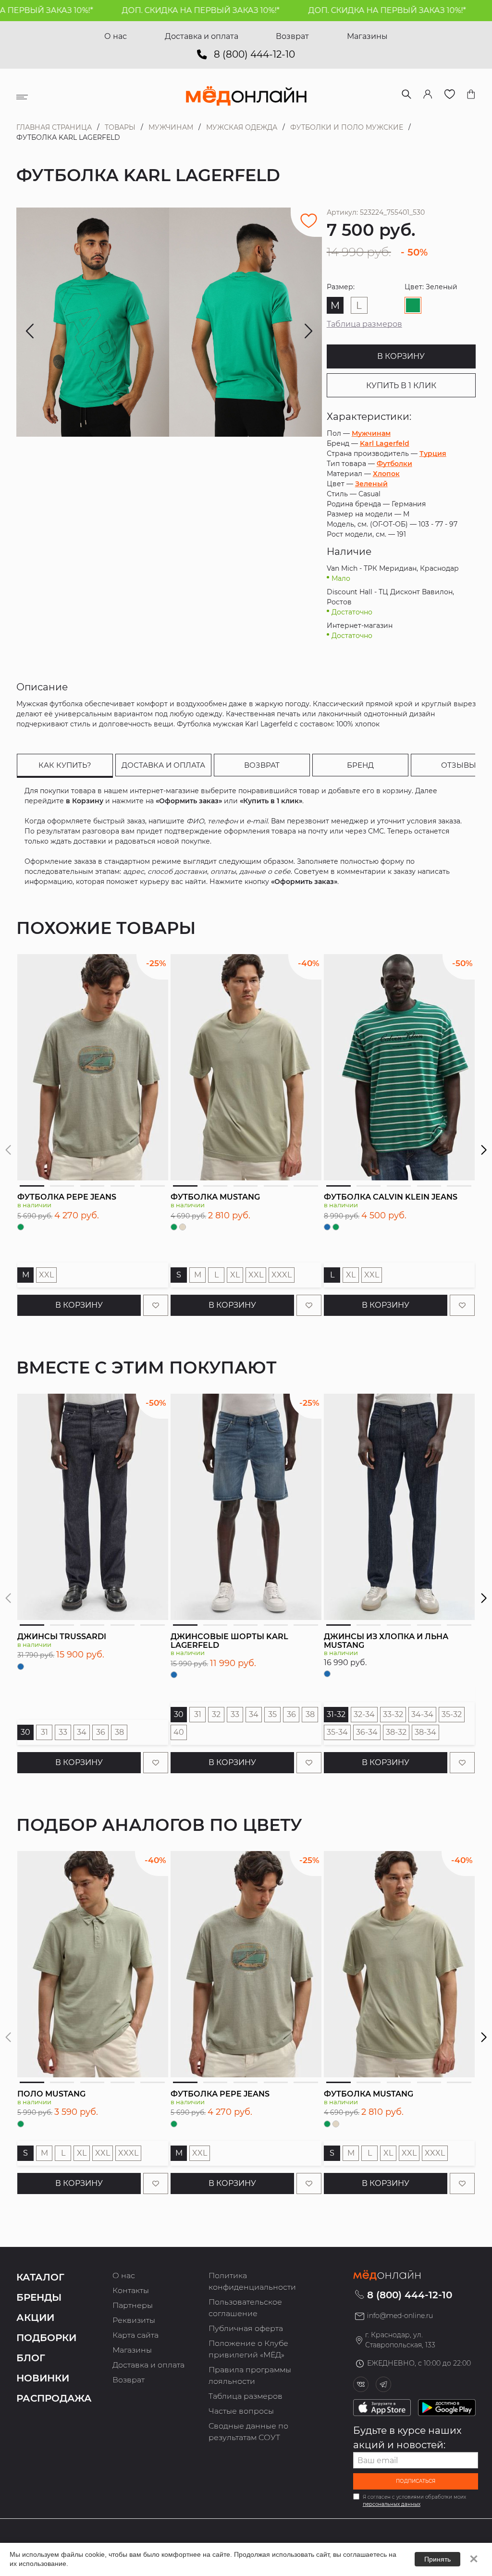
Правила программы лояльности (250, 2375)
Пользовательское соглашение (245, 2308)
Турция (433, 454)
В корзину (401, 356)
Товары (120, 127)
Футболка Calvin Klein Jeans (391, 1197)
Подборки (46, 2338)
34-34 (422, 1714)
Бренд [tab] (360, 765)
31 (44, 1732)
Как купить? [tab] (65, 765)
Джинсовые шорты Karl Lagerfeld (229, 1641)
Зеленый (371, 484)
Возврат (292, 36)
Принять (437, 2559)
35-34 (337, 1732)
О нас (116, 36)
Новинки (43, 2378)
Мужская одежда (242, 127)
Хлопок (386, 474)
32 (216, 1714)
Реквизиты (134, 2320)
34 (82, 1732)
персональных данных (392, 2504)
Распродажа (54, 2398)
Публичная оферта (246, 2328)
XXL (46, 1275)
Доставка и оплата (202, 36)
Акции (35, 2318)
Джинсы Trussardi (62, 1637)
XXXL (282, 1275)
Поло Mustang (51, 2094)
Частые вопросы (241, 2411)
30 (25, 1732)
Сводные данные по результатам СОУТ (248, 2432)
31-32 (336, 1714)
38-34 (425, 1732)
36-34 (367, 1732)
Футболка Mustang (215, 1197)
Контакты (131, 2290)
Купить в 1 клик (401, 386)
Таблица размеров (364, 324)
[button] (484, 1150)
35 (272, 1714)
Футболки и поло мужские (347, 127)
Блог (31, 2358)
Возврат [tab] (262, 765)
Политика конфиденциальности (252, 2281)
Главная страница (54, 127)
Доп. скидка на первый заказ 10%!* (152, 10)
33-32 (393, 1714)
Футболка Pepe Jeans (67, 1197)
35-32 (452, 1714)
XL (235, 1275)
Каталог (40, 2277)
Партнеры (133, 2305)
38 (119, 1732)
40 (179, 1732)
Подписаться (416, 2481)
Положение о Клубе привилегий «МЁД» (248, 2349)
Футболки (394, 464)
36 (101, 1732)
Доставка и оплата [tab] (163, 765)
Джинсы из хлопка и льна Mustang (386, 1641)
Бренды (39, 2297)
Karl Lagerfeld (385, 443)
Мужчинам (171, 127)
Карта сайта (135, 2335)
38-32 (396, 1732)
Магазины (367, 36)
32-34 (364, 1714)
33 (63, 1732)
